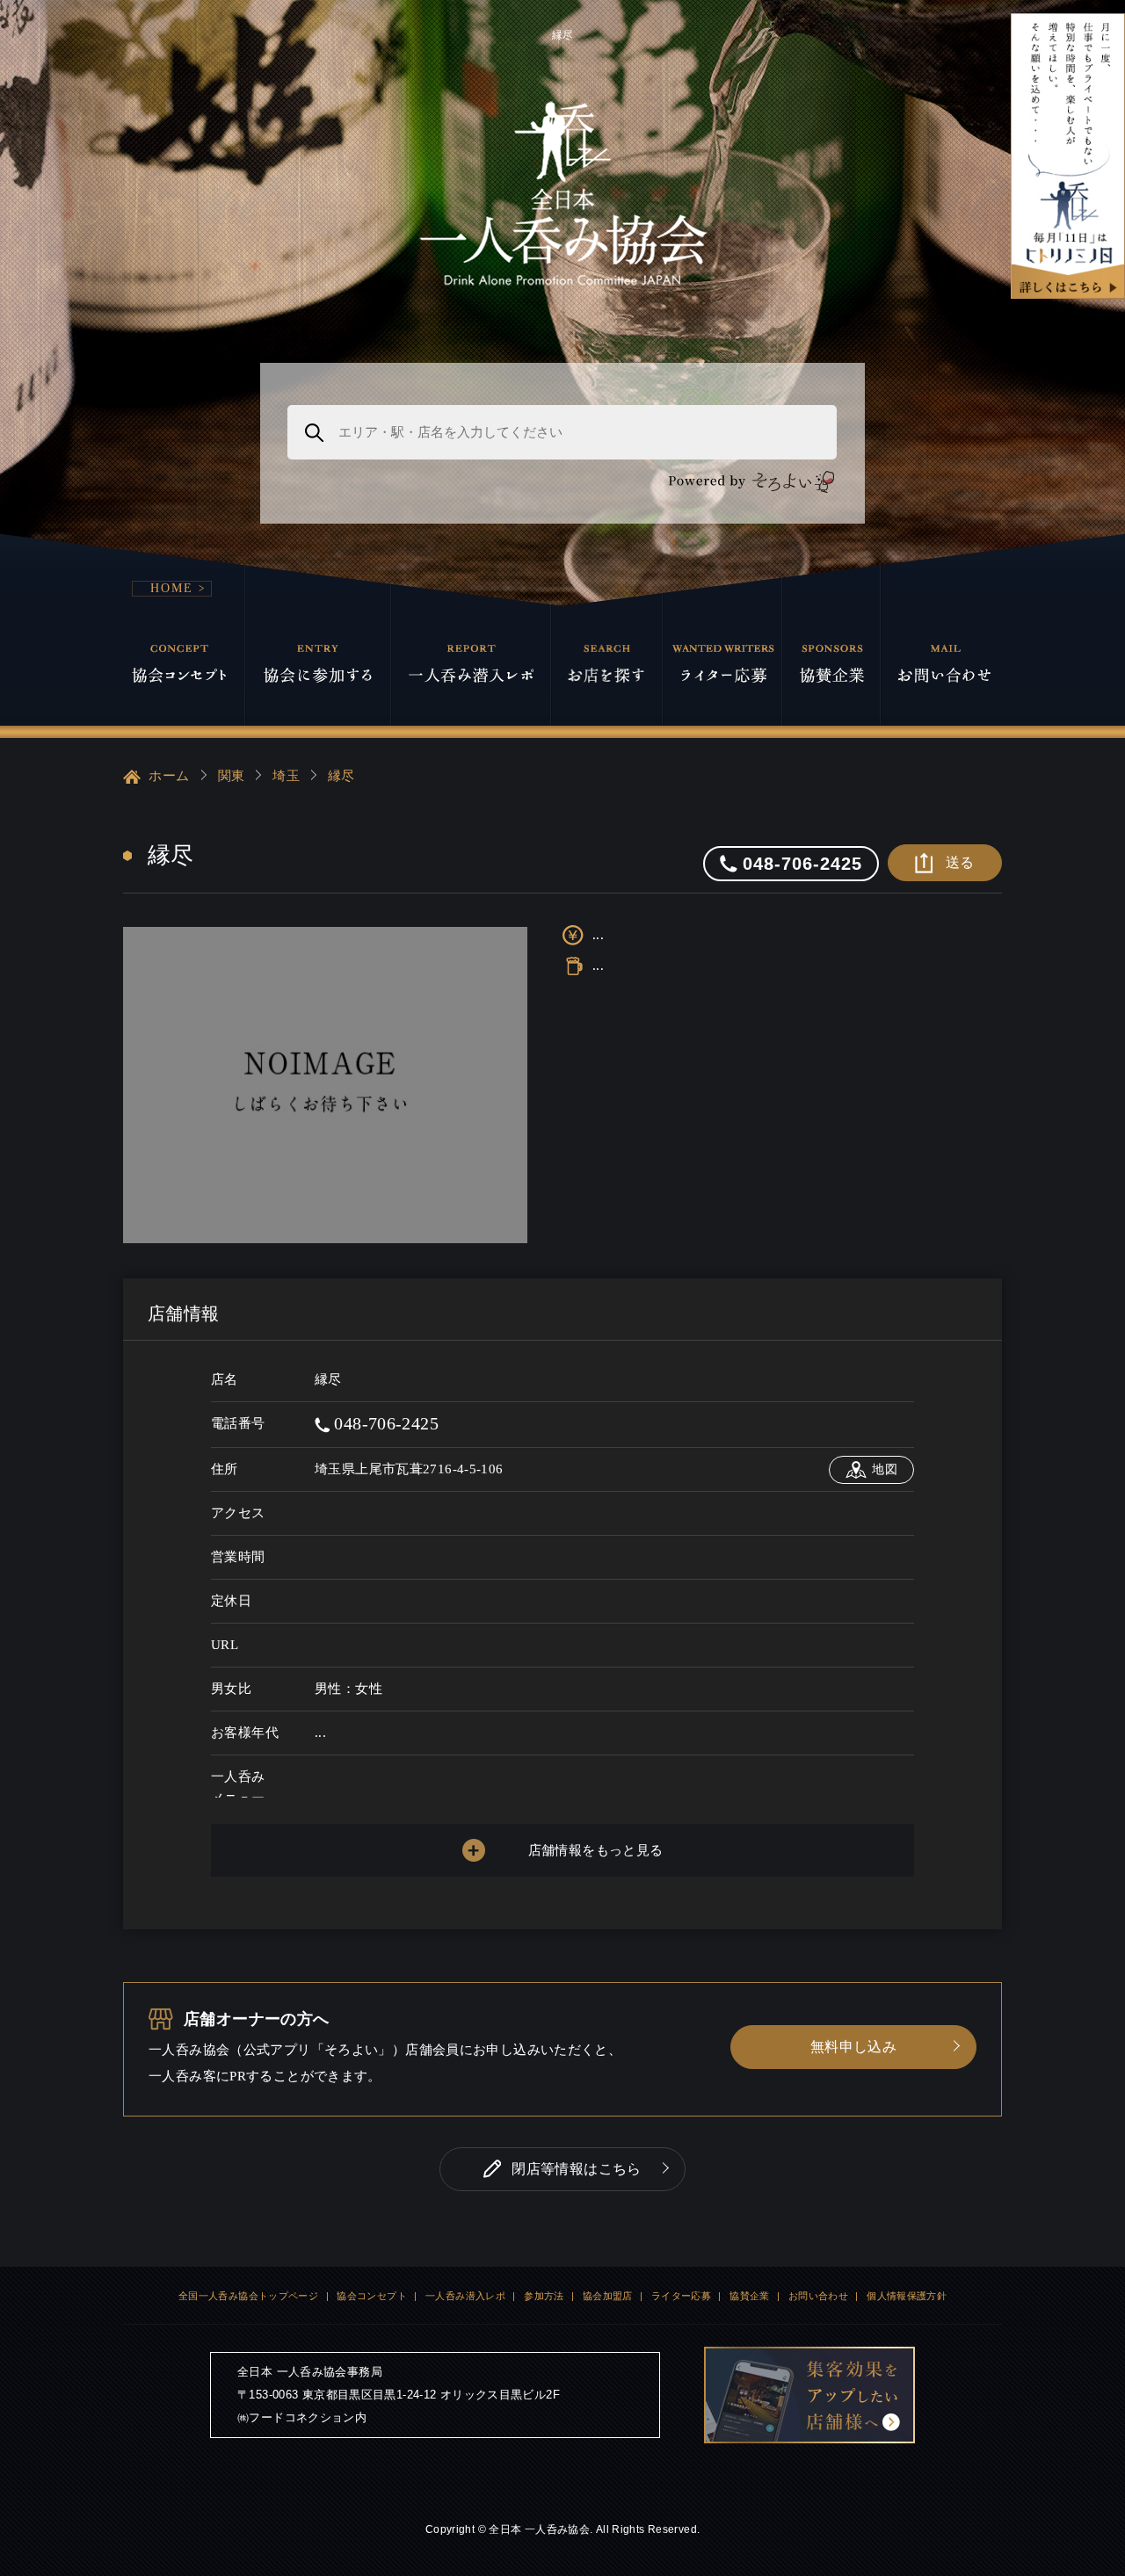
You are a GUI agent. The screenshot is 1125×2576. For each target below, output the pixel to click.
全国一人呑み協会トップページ (248, 2296)
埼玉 (286, 776)
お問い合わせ (818, 2296)
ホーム (167, 776)
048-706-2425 (384, 1423)
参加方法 (544, 2296)
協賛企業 (750, 2296)
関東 (232, 776)
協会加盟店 (608, 2296)
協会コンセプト (372, 2296)
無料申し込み (853, 2047)
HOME (172, 588)
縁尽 (341, 776)
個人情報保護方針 (907, 2296)
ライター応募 (681, 2296)
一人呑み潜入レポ (465, 2296)
